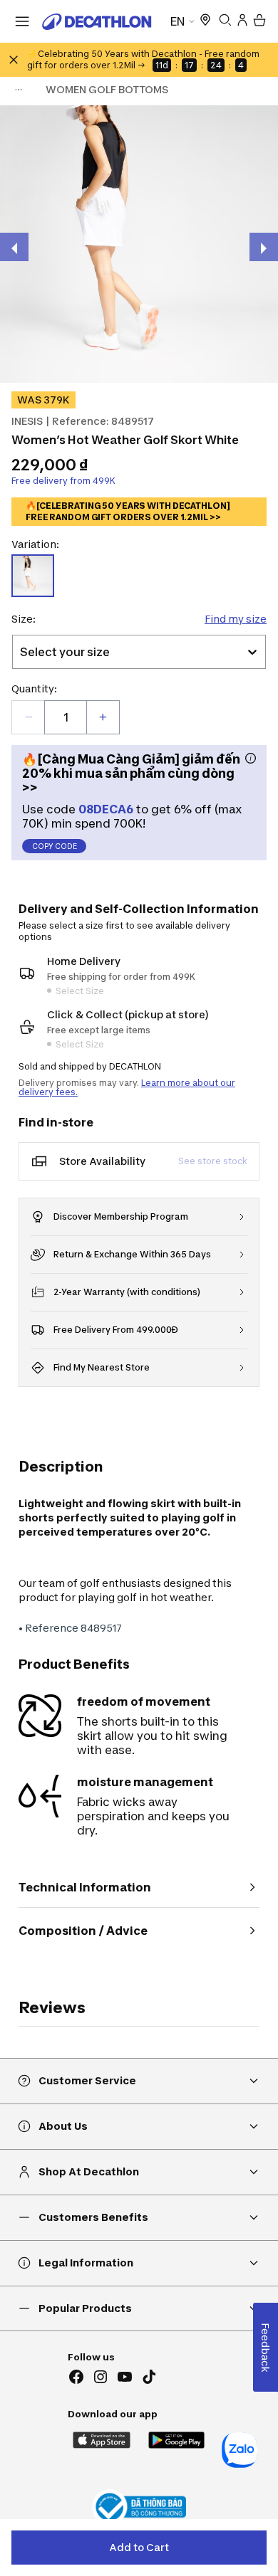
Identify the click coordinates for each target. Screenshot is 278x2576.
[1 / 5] (139, 244)
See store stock (213, 1161)
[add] (103, 717)
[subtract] (29, 717)
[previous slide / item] (14, 247)
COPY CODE (55, 846)
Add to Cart (139, 2547)
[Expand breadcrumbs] (19, 90)
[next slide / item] (264, 247)
